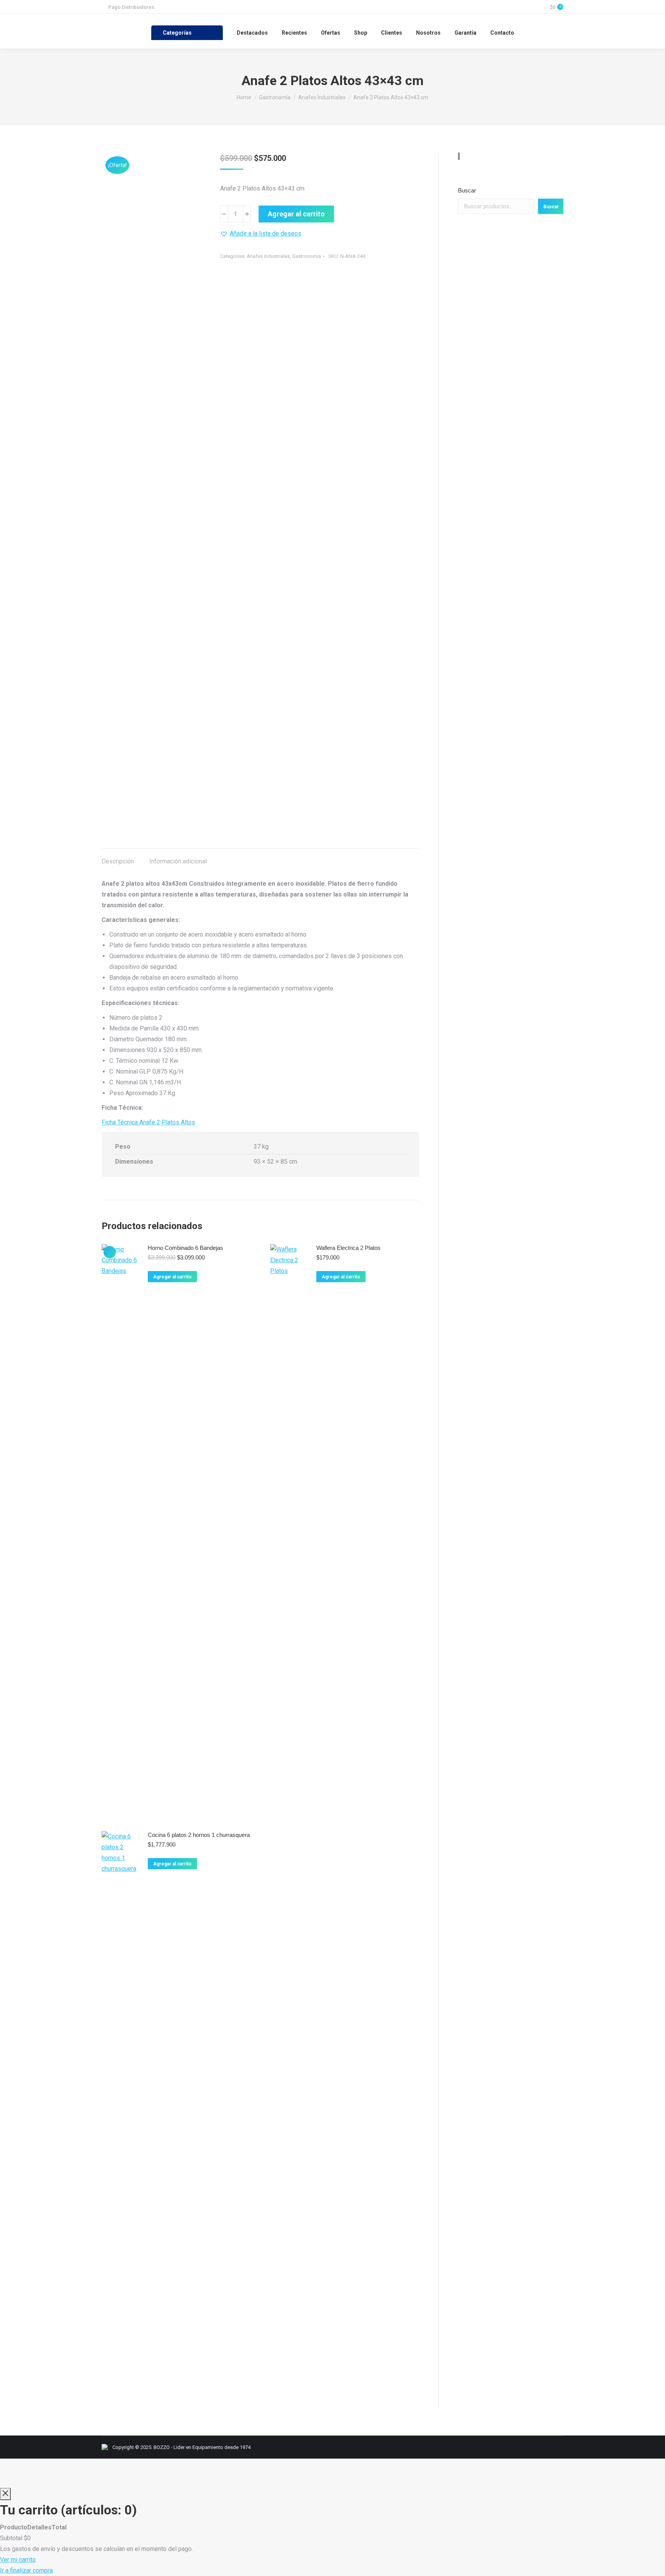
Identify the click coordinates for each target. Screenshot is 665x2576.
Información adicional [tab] (178, 861)
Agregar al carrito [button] (172, 1277)
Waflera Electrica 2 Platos (348, 1248)
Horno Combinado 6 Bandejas (185, 1248)
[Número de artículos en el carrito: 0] (459, 156)
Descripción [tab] (118, 861)
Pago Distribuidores (131, 7)
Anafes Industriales (268, 256)
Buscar (467, 190)
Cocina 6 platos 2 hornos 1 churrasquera (199, 1835)
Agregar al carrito (296, 214)
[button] (261, 234)
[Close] (5, 2494)
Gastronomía (307, 256)
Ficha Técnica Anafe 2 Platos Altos (148, 1122)
